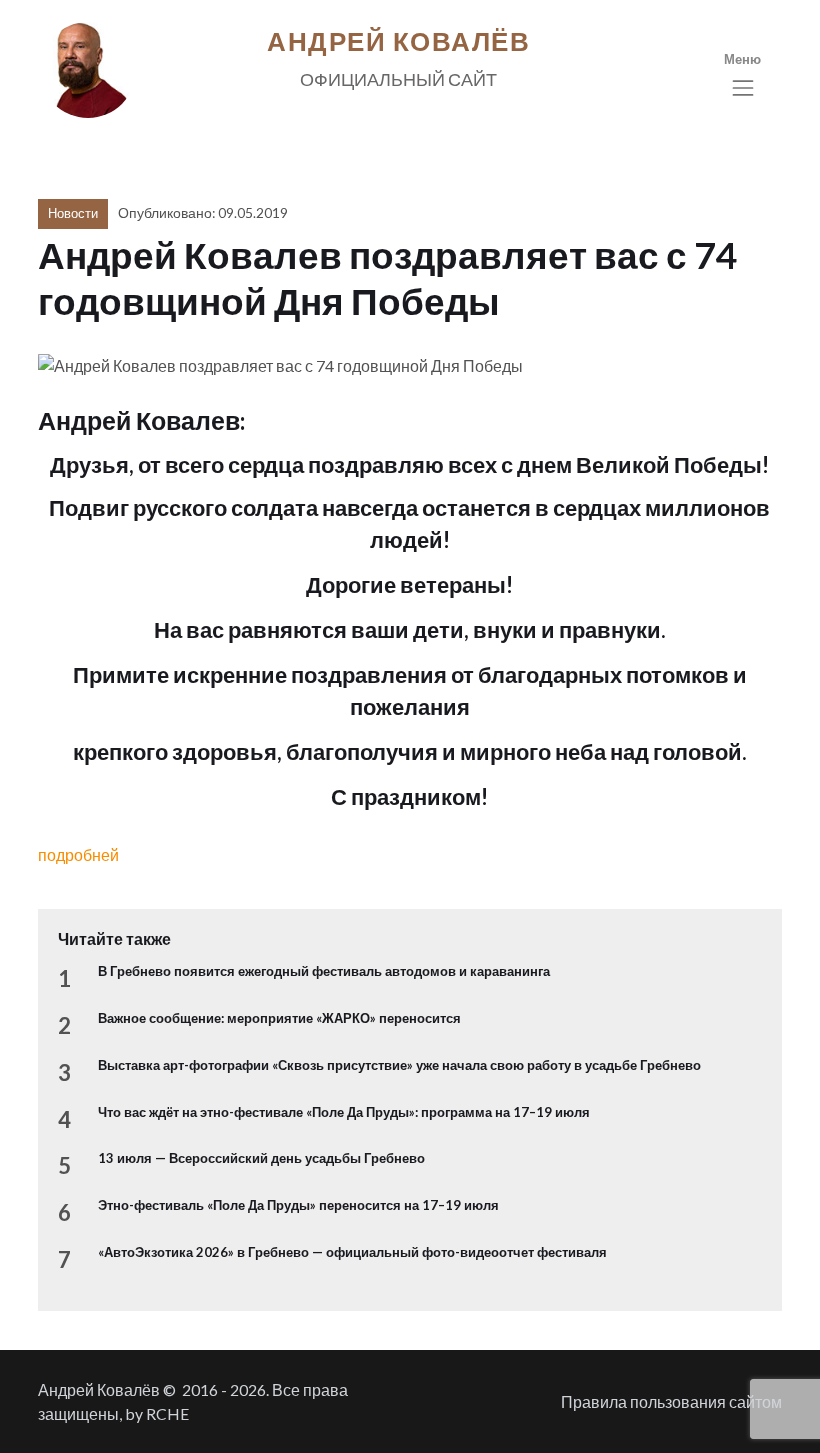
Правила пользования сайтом (671, 1401)
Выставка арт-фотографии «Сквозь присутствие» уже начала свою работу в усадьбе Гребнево (399, 1065)
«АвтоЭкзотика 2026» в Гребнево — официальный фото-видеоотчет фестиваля (352, 1252)
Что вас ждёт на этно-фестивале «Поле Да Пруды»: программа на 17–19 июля (344, 1112)
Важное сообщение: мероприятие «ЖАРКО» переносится (279, 1018)
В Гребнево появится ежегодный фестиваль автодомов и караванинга (324, 971)
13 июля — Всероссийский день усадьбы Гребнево (261, 1158)
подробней (78, 854)
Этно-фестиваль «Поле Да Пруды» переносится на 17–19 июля (298, 1205)
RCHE (167, 1413)
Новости (73, 213)
